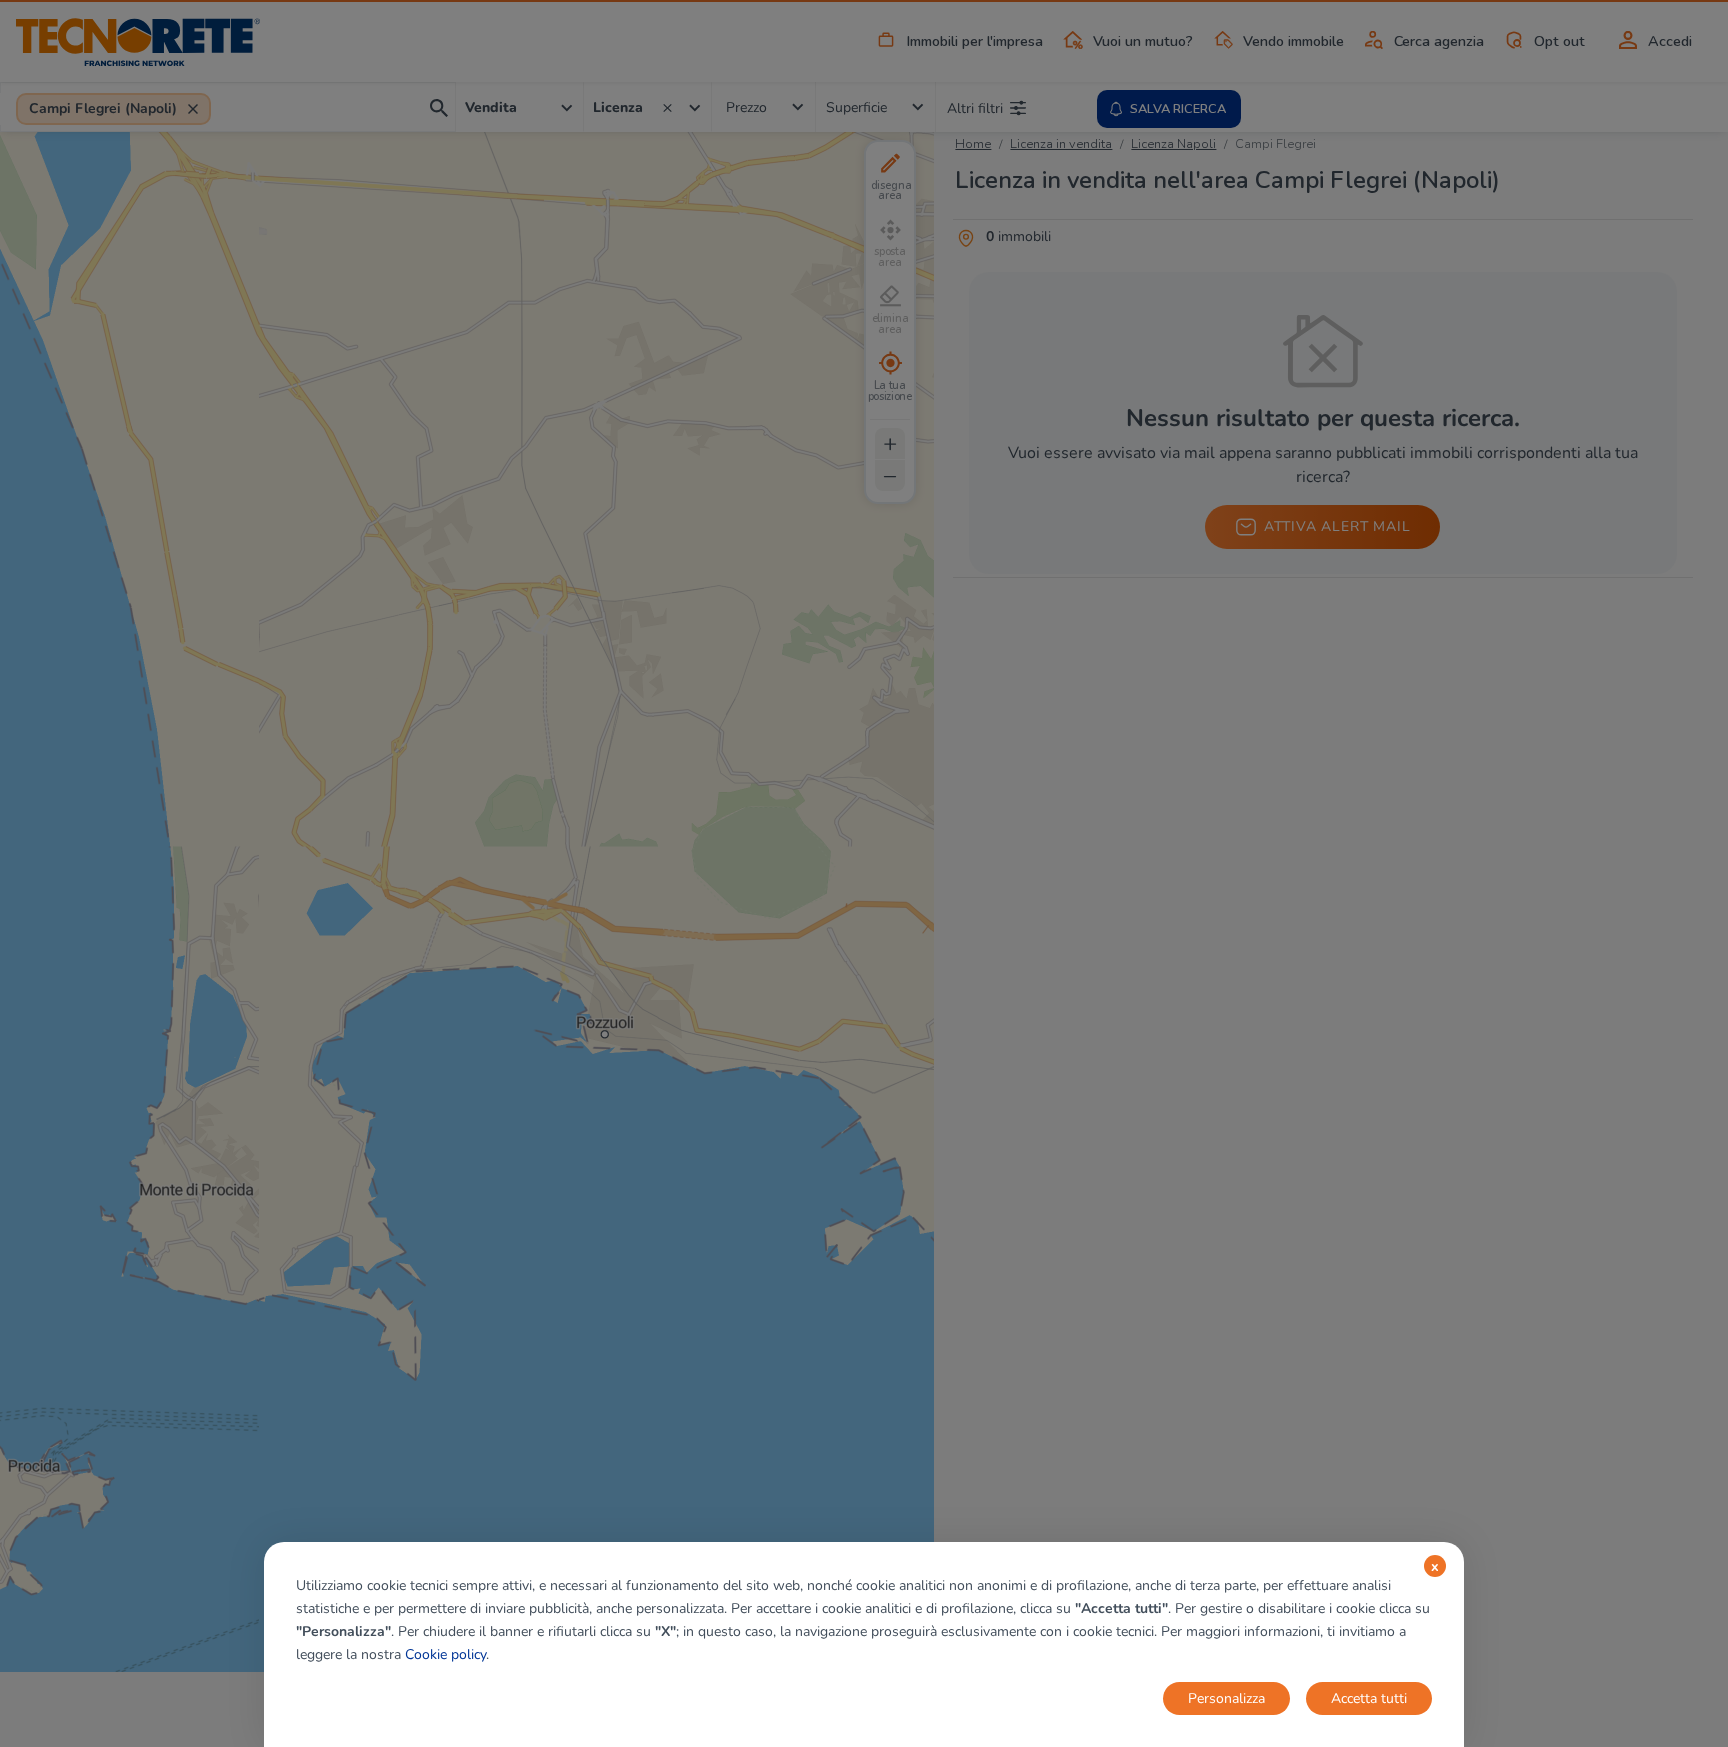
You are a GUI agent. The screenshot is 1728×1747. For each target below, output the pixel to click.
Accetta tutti (1369, 1698)
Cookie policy (445, 1654)
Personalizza (1226, 1698)
